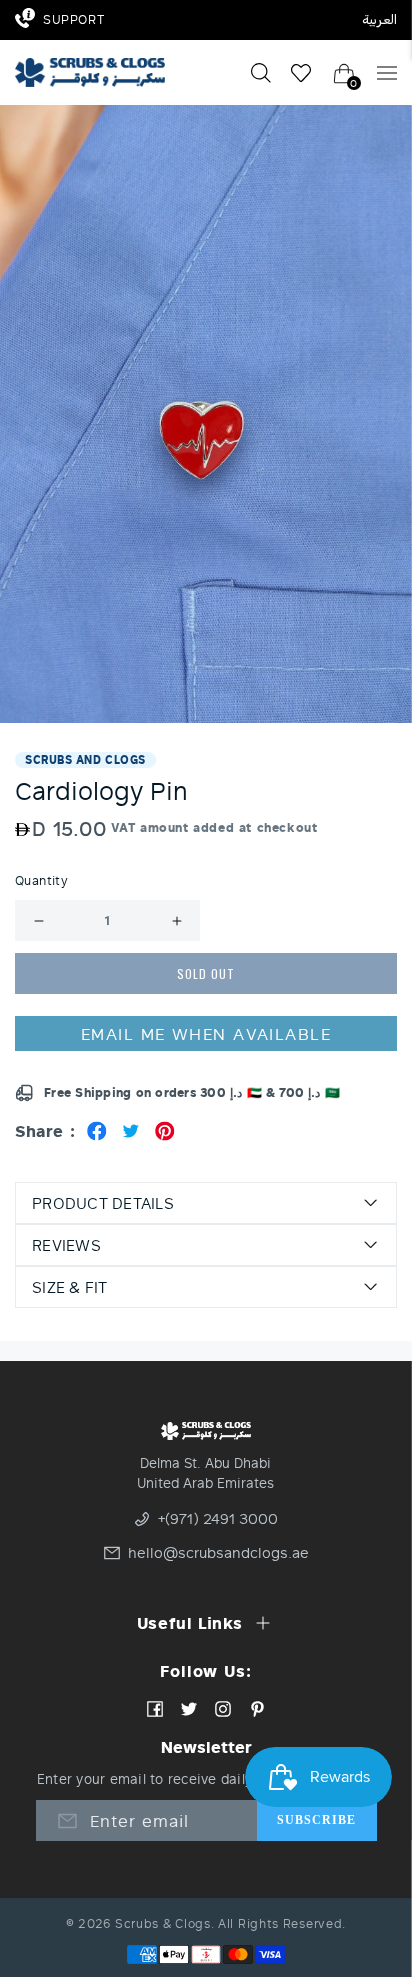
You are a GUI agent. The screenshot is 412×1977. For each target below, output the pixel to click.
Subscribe (317, 1820)
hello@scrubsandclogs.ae (213, 1553)
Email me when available (206, 1033)
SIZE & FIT (70, 1287)
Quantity (41, 881)
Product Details (103, 1203)
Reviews (66, 1245)
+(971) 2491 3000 (218, 1519)
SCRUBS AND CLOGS (85, 759)
